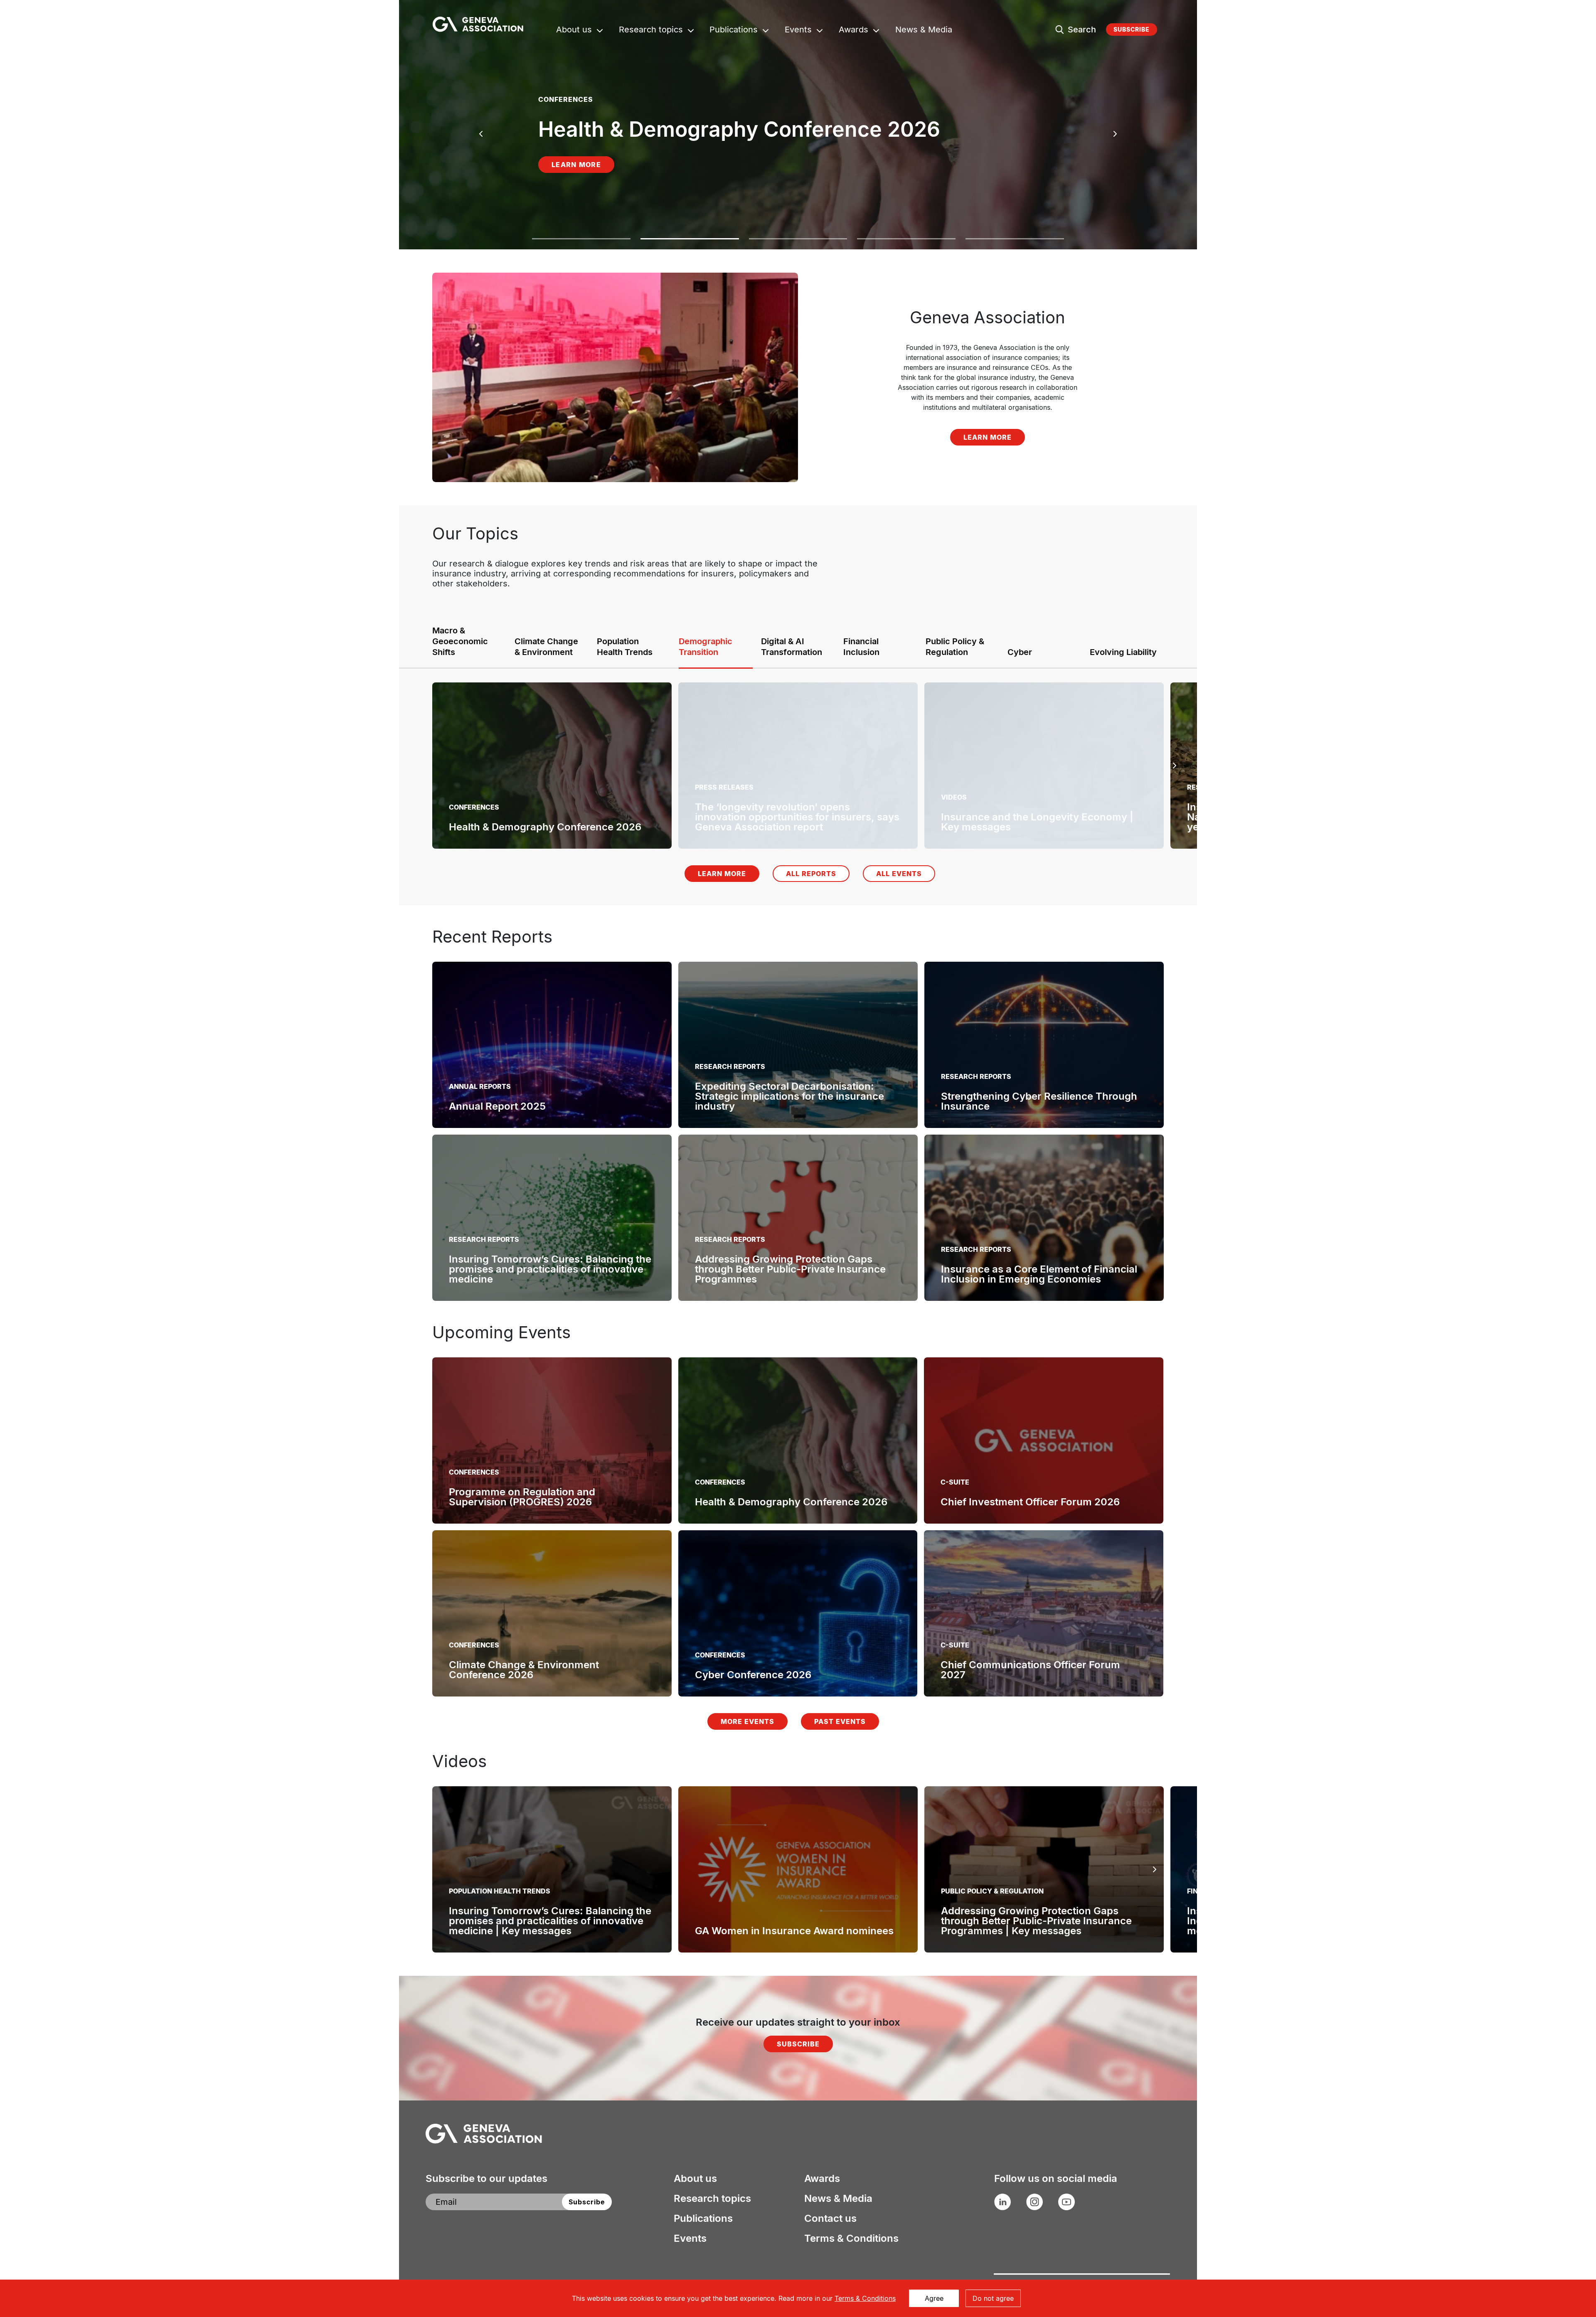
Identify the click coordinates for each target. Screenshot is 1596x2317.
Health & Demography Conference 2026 (791, 1502)
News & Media (924, 31)
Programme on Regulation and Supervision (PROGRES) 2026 (522, 1497)
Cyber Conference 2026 (753, 1675)
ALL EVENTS (899, 874)
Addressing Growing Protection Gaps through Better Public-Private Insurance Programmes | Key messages (1036, 1921)
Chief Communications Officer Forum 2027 (1030, 1670)
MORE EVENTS (748, 1721)
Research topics (651, 31)
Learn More (576, 175)
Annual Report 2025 (497, 1106)
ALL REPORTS (811, 874)
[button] (581, 244)
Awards (853, 31)
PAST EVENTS (840, 1721)
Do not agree (993, 2298)
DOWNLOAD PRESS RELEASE (695, 175)
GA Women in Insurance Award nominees (794, 1931)
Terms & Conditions (851, 2238)
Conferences (474, 1472)
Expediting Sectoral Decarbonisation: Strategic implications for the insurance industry (789, 1096)
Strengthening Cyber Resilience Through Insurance (1039, 1101)
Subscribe (1132, 29)
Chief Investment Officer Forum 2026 (1030, 1502)
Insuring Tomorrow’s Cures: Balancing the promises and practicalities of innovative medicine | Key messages (550, 1921)
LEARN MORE (988, 437)
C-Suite (955, 1482)
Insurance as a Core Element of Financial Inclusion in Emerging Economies (1039, 1274)
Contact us (830, 2219)
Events (798, 31)
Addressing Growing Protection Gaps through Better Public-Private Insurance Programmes (790, 1269)
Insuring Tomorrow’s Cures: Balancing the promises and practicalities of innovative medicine (550, 1269)
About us (574, 31)
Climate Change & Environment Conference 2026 (524, 1670)
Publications (734, 31)
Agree (934, 2298)
